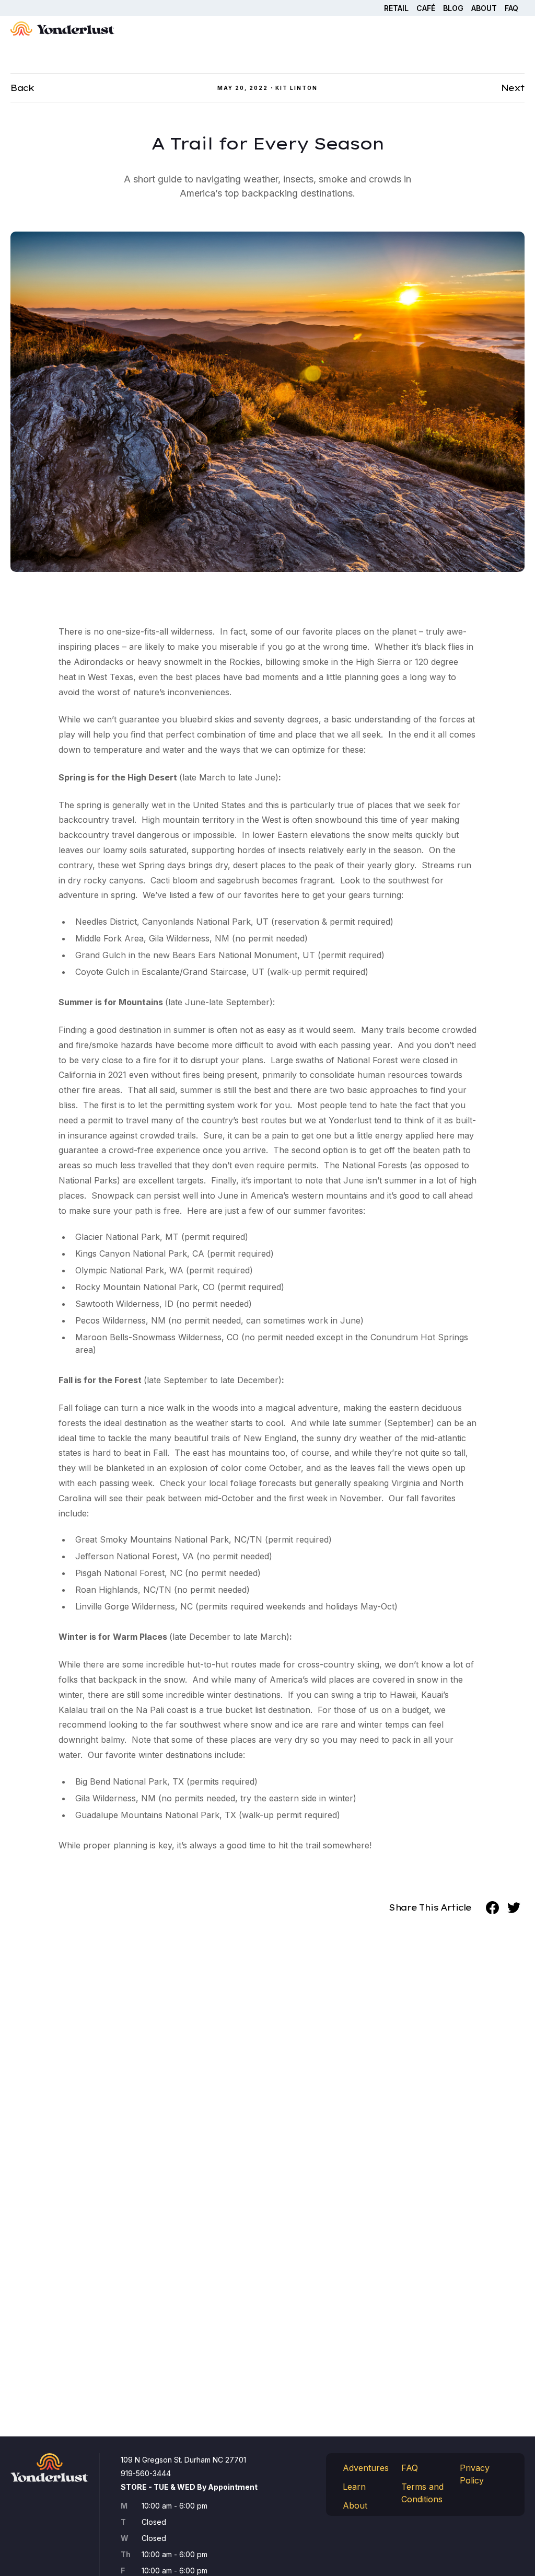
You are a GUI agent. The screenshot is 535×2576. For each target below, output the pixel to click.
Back (22, 88)
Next (513, 88)
